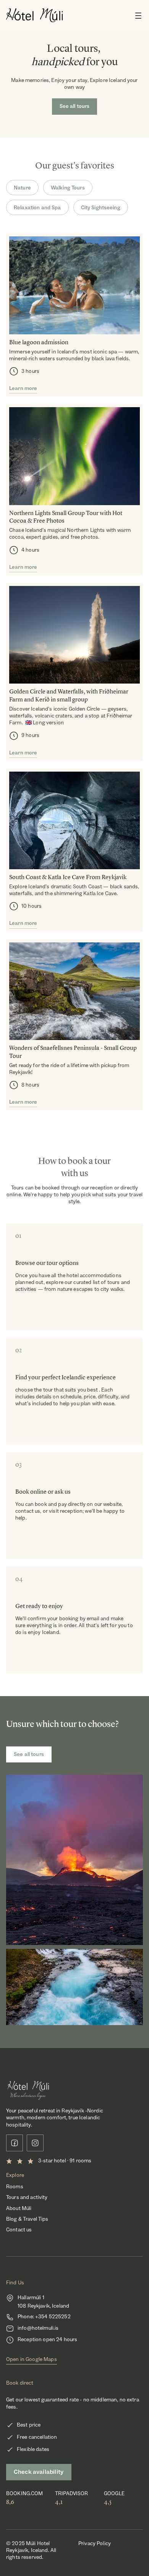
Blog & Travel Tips (27, 2219)
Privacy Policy (95, 2544)
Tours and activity (27, 2197)
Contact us (19, 2230)
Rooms (15, 2187)
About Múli (19, 2208)
